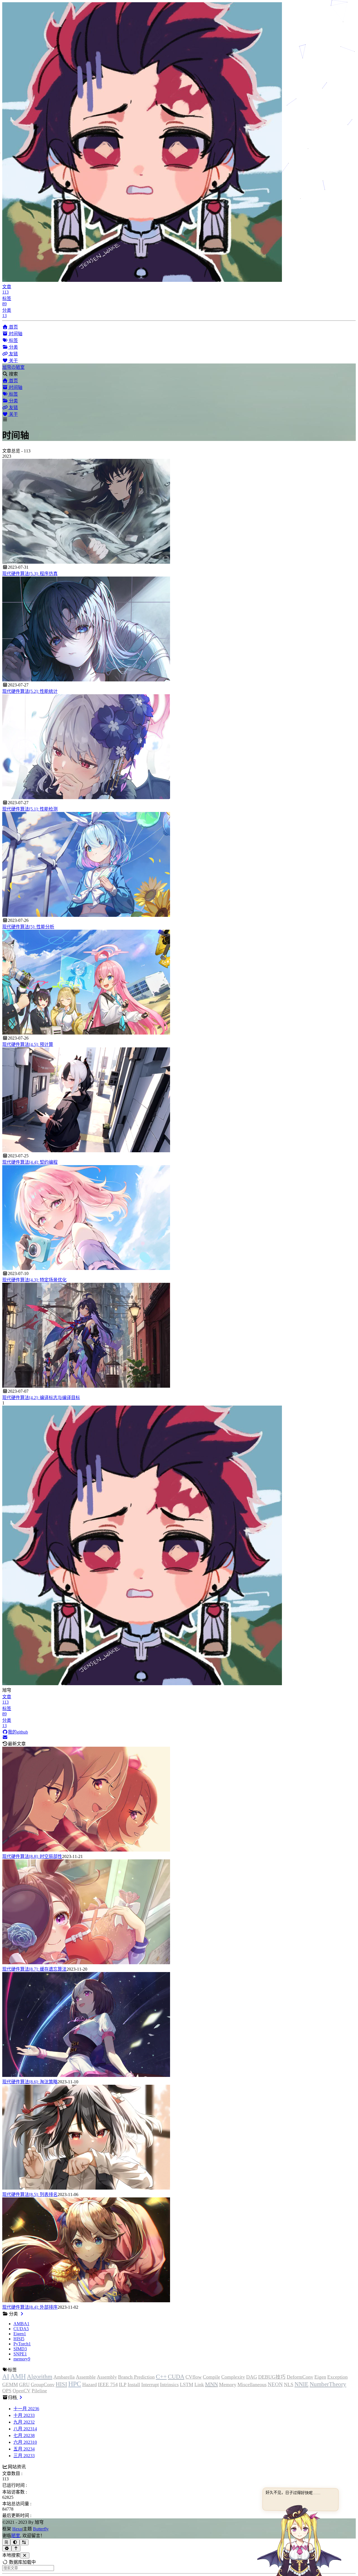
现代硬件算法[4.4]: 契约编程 (30, 1162)
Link (199, 2384)
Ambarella (64, 2377)
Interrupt (150, 2384)
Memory (228, 2384)
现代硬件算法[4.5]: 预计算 (28, 1044)
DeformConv (300, 2377)
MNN (211, 2384)
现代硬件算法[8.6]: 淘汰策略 (30, 2082)
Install (134, 2384)
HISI (61, 2384)
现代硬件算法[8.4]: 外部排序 (30, 2307)
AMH (18, 2376)
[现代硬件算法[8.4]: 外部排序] (86, 2301)
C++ (161, 2377)
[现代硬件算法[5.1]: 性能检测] (86, 798)
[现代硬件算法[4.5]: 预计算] (86, 1033)
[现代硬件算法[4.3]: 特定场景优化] (86, 1268)
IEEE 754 (108, 2384)
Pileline (39, 2391)
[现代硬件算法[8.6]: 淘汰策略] (86, 2075)
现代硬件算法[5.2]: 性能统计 (30, 691)
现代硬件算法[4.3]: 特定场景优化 (34, 1280)
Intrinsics (169, 2384)
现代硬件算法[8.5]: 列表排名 (30, 2194)
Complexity (233, 2377)
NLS (289, 2384)
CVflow (194, 2377)
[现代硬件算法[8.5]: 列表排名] (86, 2188)
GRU (24, 2384)
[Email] (5, 1737)
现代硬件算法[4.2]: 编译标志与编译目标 (41, 1398)
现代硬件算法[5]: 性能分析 (28, 927)
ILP (123, 2384)
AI (6, 2376)
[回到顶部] (16, 2548)
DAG (252, 2377)
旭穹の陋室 (13, 367)
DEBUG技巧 (272, 2377)
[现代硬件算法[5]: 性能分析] (86, 915)
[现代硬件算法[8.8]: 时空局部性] (86, 1850)
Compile (211, 2377)
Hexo (17, 2529)
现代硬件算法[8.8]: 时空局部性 (32, 1856)
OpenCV (22, 2391)
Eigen (320, 2377)
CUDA (176, 2377)
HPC (75, 2384)
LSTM (187, 2384)
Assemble (86, 2377)
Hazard (89, 2384)
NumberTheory (328, 2384)
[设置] (7, 2548)
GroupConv (43, 2384)
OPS (7, 2391)
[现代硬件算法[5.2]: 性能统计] (86, 680)
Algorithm (40, 2377)
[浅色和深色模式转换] (15, 2542)
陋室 (16, 2536)
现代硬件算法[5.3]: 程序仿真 (30, 574)
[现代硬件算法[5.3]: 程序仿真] (86, 562)
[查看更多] (22, 2314)
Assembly (107, 2377)
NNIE (302, 2384)
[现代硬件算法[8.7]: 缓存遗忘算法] (86, 1963)
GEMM (10, 2384)
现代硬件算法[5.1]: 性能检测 (30, 809)
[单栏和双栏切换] (24, 2542)
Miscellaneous (252, 2384)
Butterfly (41, 2529)
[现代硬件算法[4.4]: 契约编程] (86, 1151)
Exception (337, 2377)
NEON (275, 2384)
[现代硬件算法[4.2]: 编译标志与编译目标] (86, 1386)
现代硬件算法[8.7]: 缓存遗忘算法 (34, 1969)
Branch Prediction (136, 2377)
